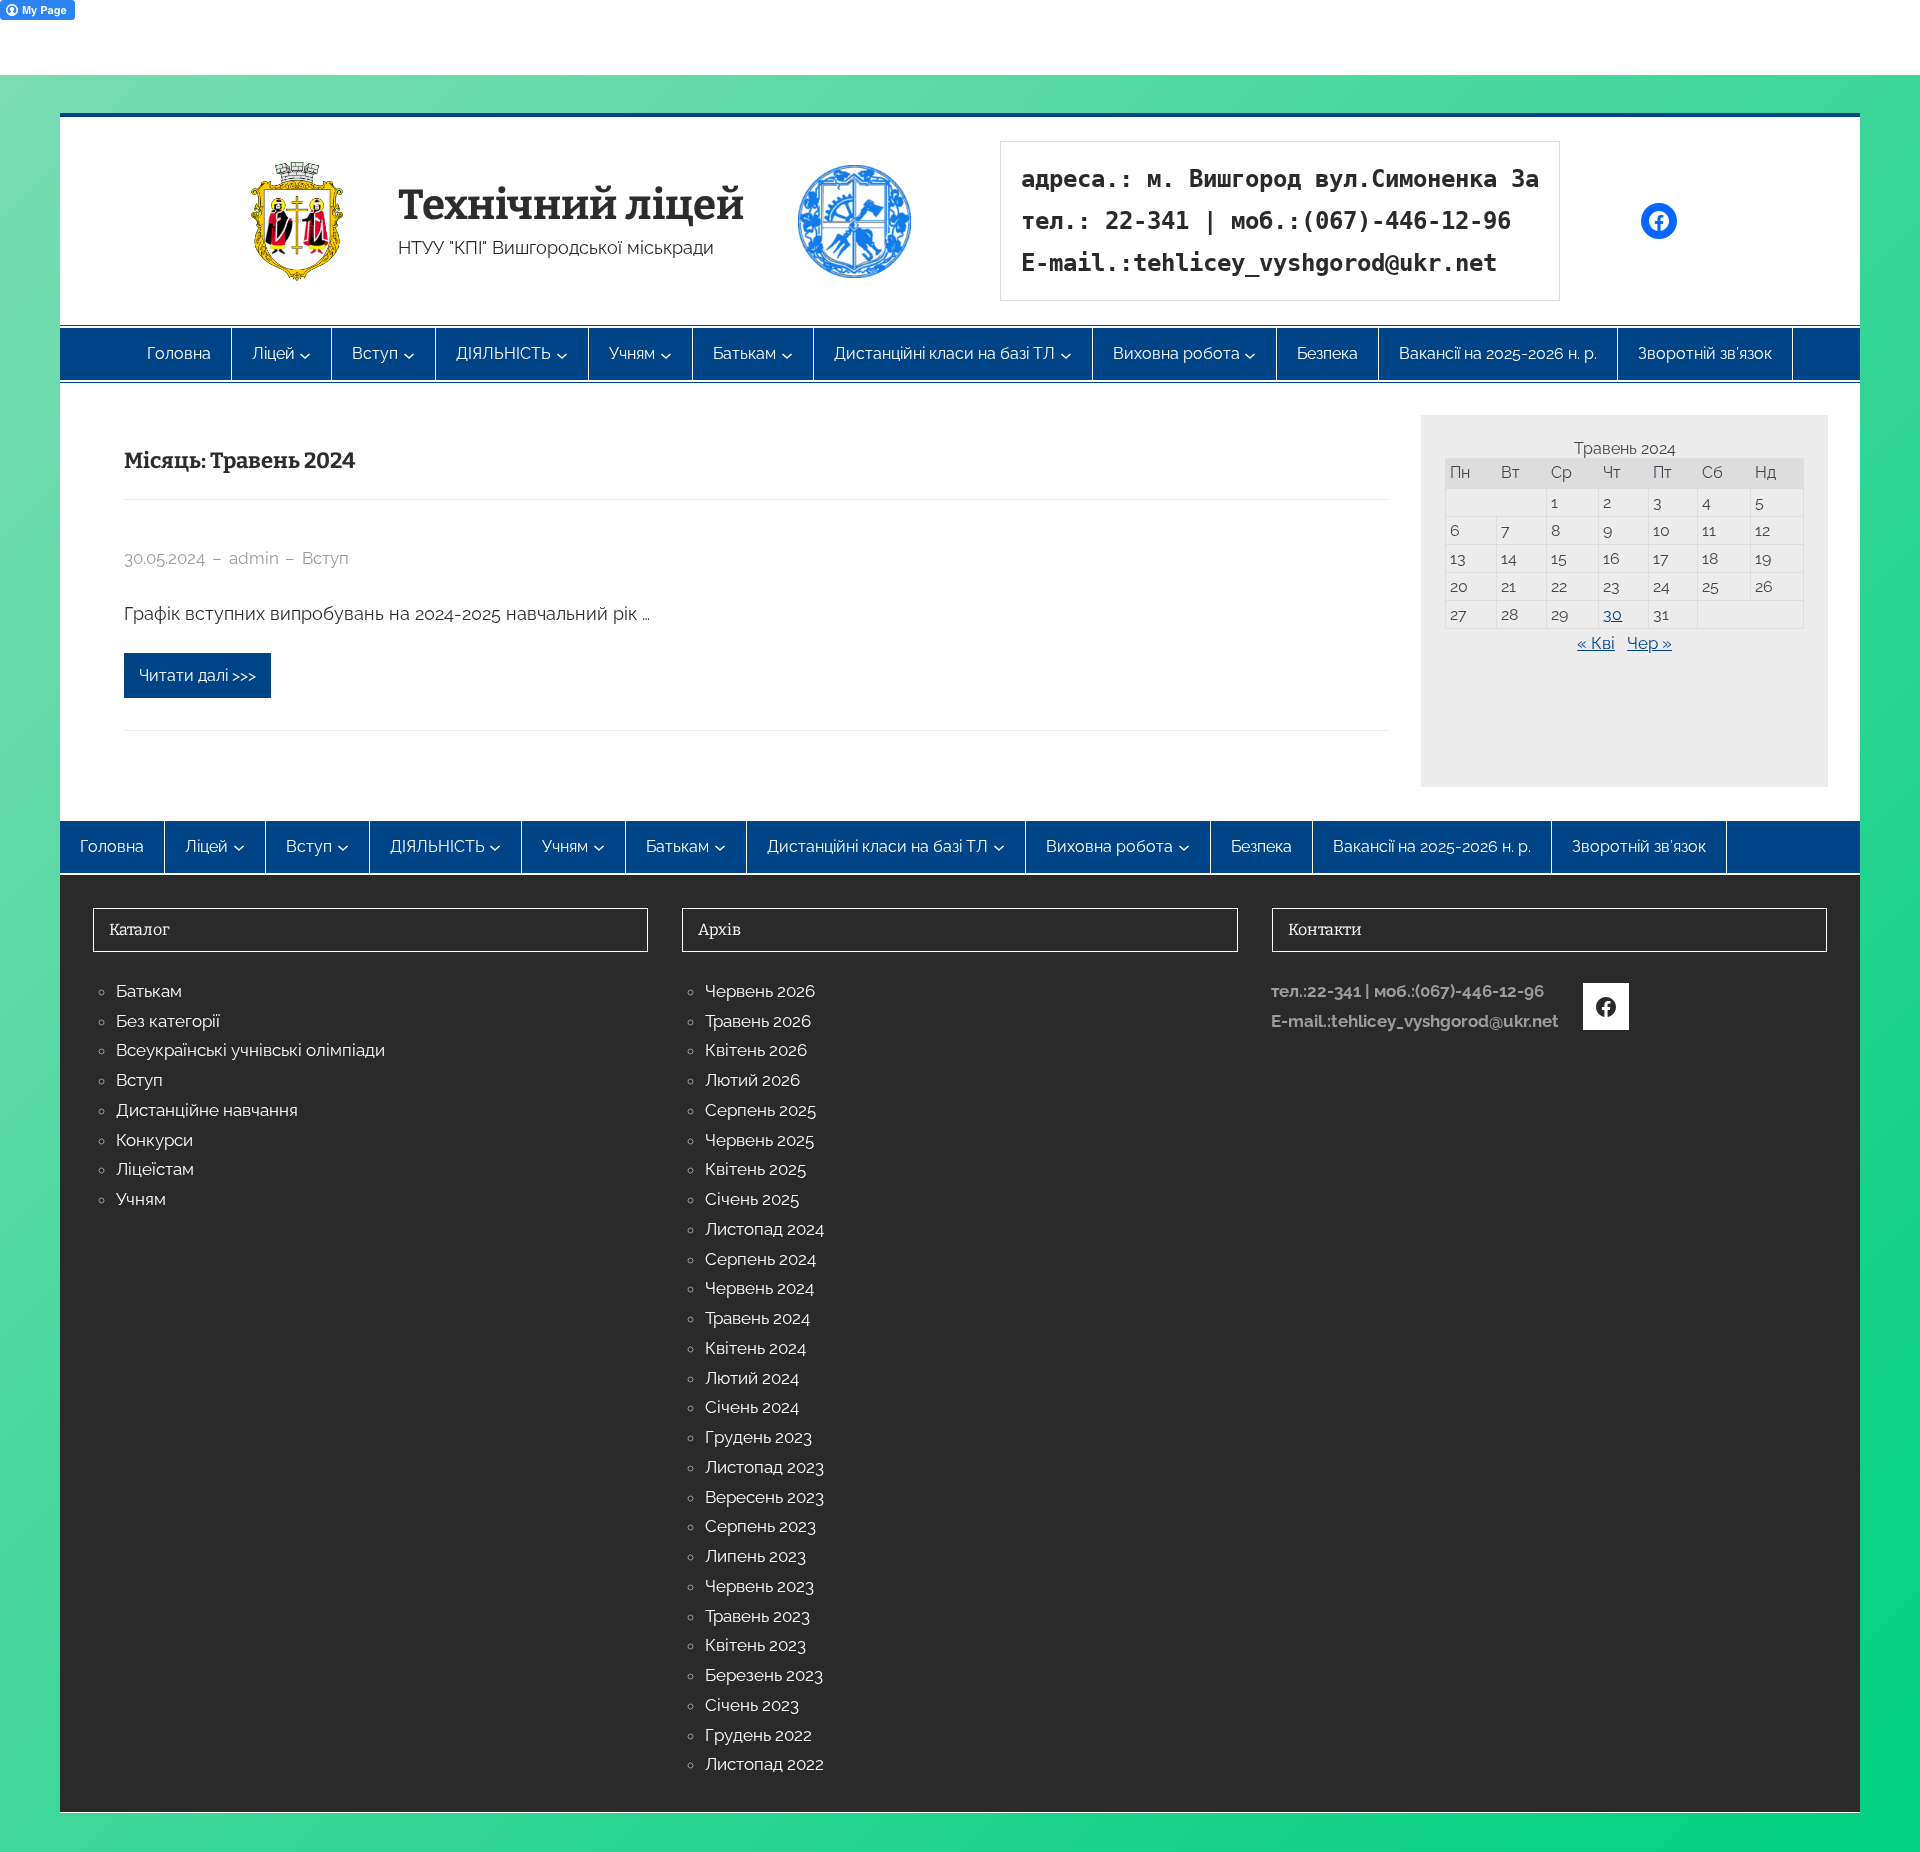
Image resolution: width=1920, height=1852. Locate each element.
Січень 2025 (752, 1199)
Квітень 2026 (756, 1050)
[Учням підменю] (599, 847)
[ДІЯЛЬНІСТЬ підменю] (495, 847)
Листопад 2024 (764, 1229)
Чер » (1649, 643)
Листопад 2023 (764, 1467)
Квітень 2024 (755, 1348)
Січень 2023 (752, 1705)
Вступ (325, 558)
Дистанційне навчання (207, 1110)
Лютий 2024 (752, 1378)
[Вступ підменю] (343, 847)
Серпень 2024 (760, 1259)
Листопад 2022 (764, 1764)
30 (1612, 614)
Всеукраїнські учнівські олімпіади (250, 1050)
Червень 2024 (759, 1288)
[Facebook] (1659, 221)
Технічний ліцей (571, 205)
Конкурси (154, 1140)
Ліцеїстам (155, 1169)
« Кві (1596, 643)
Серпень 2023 (760, 1526)
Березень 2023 (764, 1675)
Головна (179, 353)
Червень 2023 (759, 1586)
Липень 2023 (755, 1556)
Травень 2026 (758, 1021)
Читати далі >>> (197, 675)
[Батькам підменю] (720, 847)
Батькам (149, 991)
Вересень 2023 (764, 1497)
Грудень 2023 (758, 1437)
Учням (141, 1199)
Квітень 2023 (755, 1645)
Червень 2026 (760, 991)
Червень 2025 (759, 1140)
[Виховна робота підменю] (1184, 847)
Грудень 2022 (758, 1735)
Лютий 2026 (752, 1080)
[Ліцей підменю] (239, 847)
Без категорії (168, 1021)
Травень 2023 (757, 1616)
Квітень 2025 (755, 1169)
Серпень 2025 (760, 1110)
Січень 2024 (752, 1407)
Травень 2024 (757, 1318)
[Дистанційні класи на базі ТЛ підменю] (999, 847)
